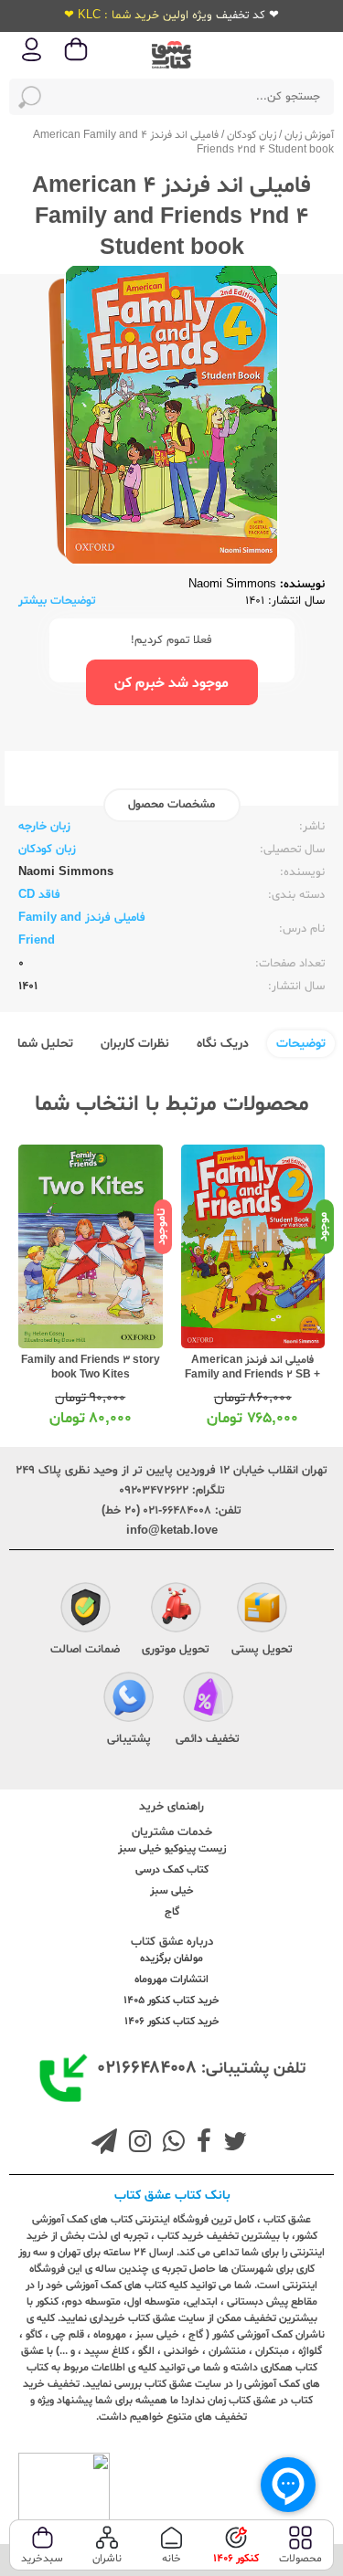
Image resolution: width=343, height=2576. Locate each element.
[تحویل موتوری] (176, 1610)
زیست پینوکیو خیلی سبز (172, 1849)
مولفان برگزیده (171, 1958)
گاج (172, 1912)
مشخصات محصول (171, 805)
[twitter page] (231, 2144)
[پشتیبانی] (129, 1699)
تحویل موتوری (176, 1650)
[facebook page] (200, 2144)
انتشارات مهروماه (171, 1980)
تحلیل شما (45, 1044)
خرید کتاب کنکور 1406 (172, 2022)
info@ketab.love (172, 1531)
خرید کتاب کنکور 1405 (171, 2001)
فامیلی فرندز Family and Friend (82, 929)
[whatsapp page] (170, 2144)
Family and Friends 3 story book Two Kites (91, 1367)
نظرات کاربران (135, 1044)
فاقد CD (39, 895)
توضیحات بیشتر (57, 601)
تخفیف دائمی (208, 1739)
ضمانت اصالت (85, 1650)
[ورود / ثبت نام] (32, 60)
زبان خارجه (44, 827)
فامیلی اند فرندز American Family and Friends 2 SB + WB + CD (252, 1375)
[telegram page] (104, 2144)
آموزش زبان (309, 135)
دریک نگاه (223, 1044)
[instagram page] (136, 2144)
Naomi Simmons (232, 585)
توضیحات (301, 1044)
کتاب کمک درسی (172, 1870)
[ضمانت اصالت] (86, 1610)
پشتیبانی (129, 1739)
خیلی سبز (172, 1891)
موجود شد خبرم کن (171, 683)
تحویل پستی (262, 1650)
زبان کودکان (252, 135)
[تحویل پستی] (262, 1610)
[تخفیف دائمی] (208, 1699)
